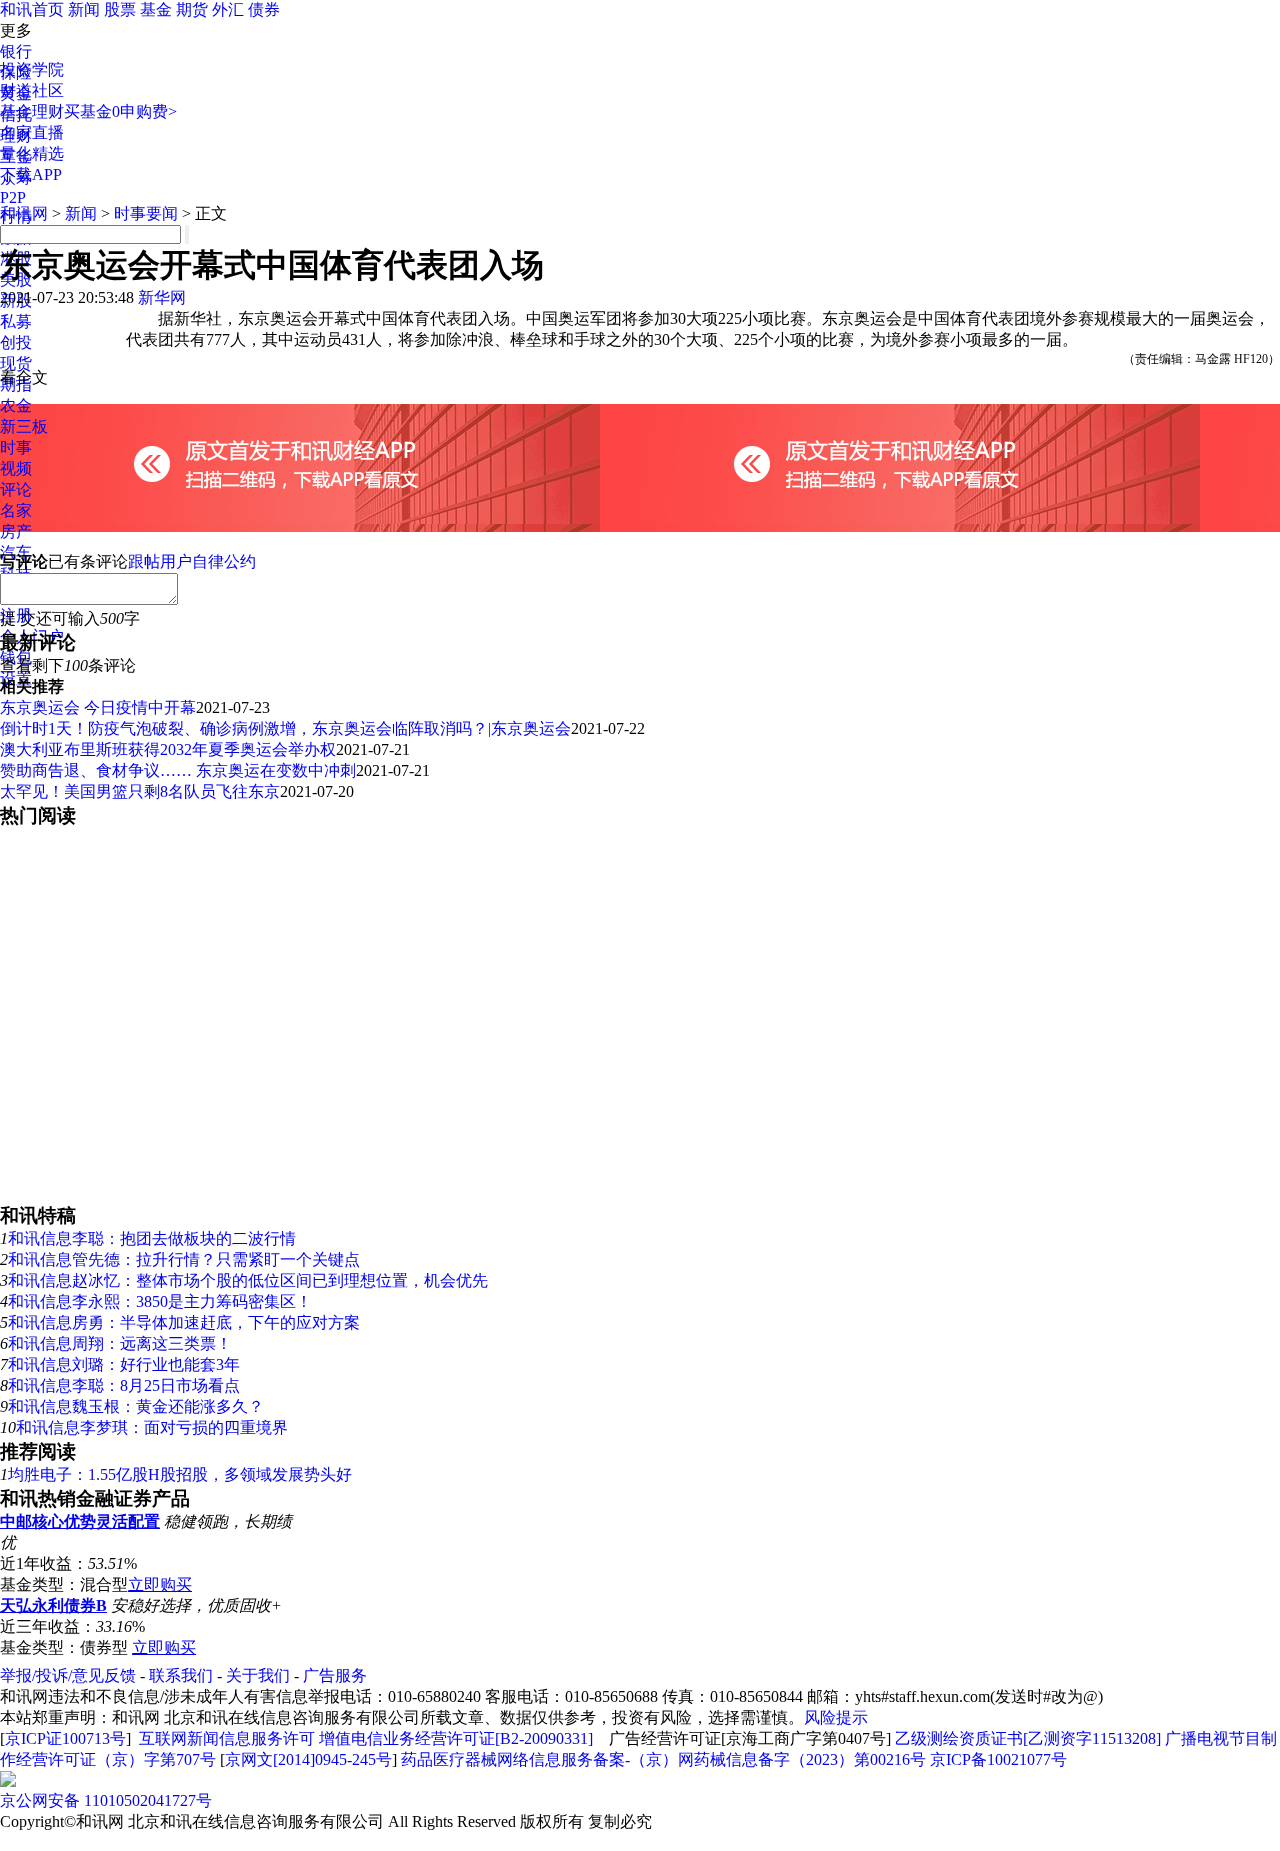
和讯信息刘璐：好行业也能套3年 (124, 1364)
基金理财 (32, 111)
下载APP (31, 174)
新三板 (24, 426)
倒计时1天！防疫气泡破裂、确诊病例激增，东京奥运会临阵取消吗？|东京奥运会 (285, 728)
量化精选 (32, 153)
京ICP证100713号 (65, 1738)
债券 (264, 9)
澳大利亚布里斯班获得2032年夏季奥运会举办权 (168, 749)
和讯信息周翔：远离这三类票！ (120, 1343)
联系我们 (181, 1675)
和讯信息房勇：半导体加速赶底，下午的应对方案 (184, 1322)
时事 (16, 447)
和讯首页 (32, 9)
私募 (16, 321)
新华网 (162, 297)
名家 (16, 510)
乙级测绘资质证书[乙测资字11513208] (1028, 1738)
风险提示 (836, 1717)
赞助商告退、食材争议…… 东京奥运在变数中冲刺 (178, 770)
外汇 (228, 9)
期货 (192, 9)
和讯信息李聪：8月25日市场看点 (124, 1385)
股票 (120, 9)
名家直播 (32, 132)
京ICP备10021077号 (998, 1759)
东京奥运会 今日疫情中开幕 (98, 707)
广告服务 (335, 1675)
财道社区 (32, 90)
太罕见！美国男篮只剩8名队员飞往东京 (140, 791)
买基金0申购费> (120, 111)
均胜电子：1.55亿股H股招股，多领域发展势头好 (180, 1474)
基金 (156, 9)
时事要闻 (146, 213)
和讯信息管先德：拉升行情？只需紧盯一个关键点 (184, 1259)
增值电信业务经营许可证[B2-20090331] (456, 1738)
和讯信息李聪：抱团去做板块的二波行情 (152, 1238)
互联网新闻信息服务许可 (227, 1738)
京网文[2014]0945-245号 (308, 1759)
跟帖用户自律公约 (192, 561)
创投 (16, 342)
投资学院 (32, 69)
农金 (16, 405)
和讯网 (24, 213)
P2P (13, 197)
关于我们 (258, 1675)
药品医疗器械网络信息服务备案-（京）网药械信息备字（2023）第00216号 (663, 1759)
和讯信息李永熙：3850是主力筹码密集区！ (160, 1301)
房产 (16, 531)
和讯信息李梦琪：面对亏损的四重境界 (152, 1427)
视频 (16, 468)
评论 (16, 489)
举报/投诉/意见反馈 (68, 1675)
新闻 (84, 9)
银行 (16, 51)
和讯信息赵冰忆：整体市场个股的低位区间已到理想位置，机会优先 (248, 1280)
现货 (16, 363)
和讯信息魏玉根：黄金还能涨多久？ (136, 1406)
